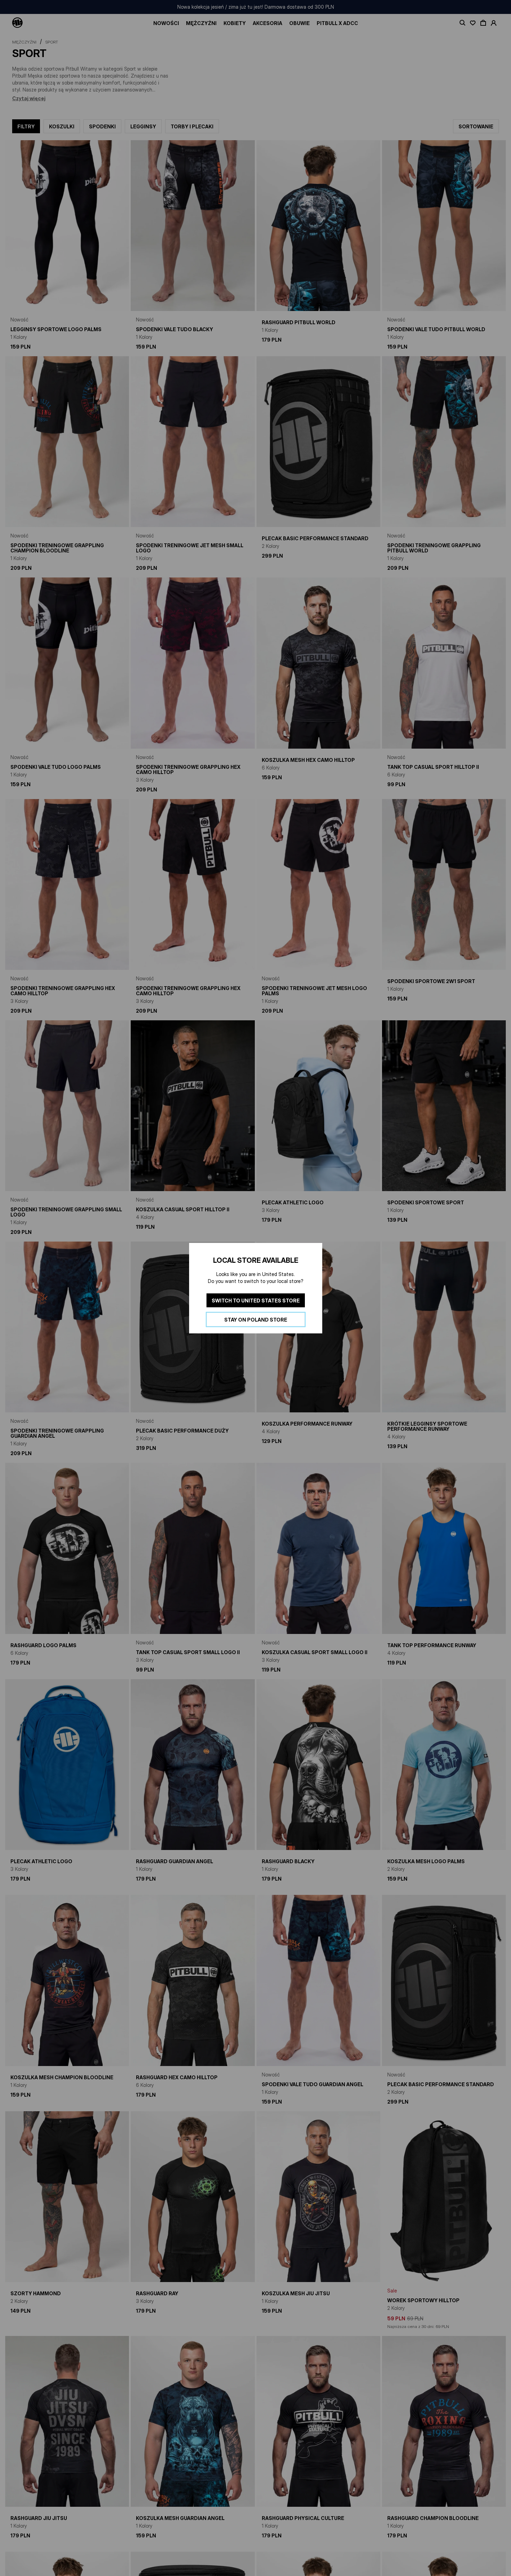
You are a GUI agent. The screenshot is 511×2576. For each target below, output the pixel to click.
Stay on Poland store (256, 1319)
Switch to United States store (256, 1300)
